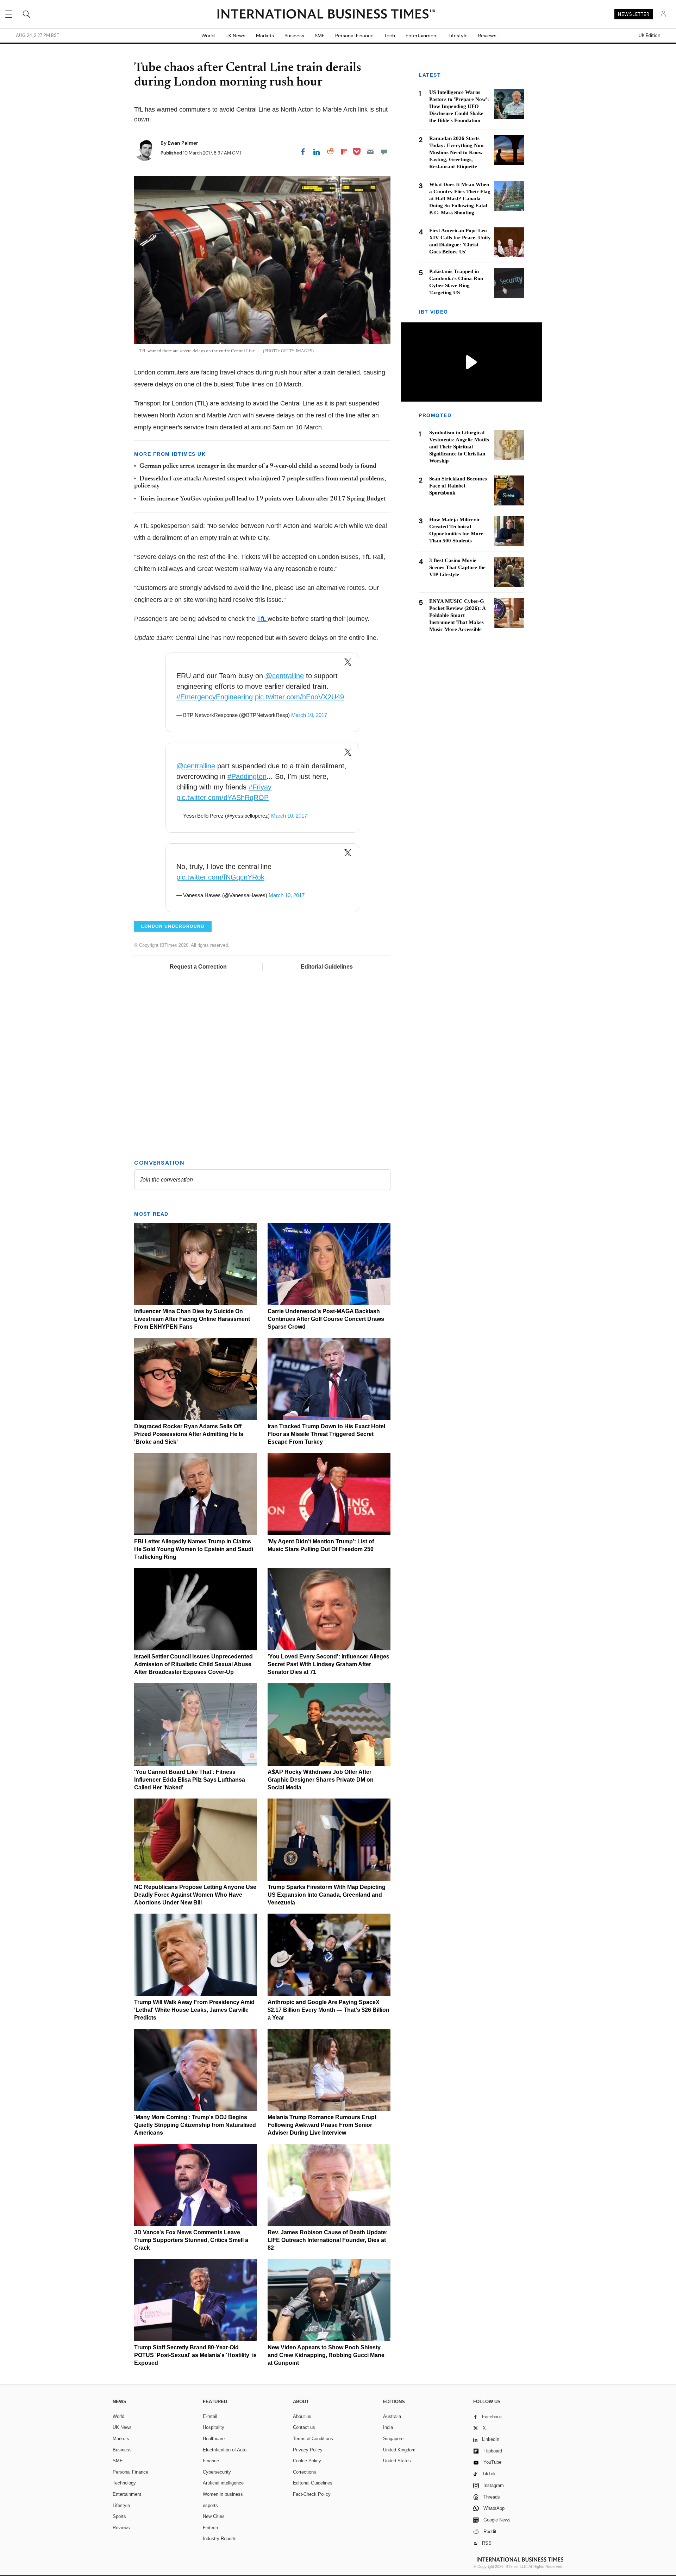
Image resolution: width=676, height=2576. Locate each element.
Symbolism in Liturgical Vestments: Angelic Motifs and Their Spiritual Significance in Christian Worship (459, 447)
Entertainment (422, 36)
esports (210, 2505)
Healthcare (214, 2439)
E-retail (210, 2416)
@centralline (284, 676)
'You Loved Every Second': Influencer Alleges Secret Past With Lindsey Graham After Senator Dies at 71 (328, 1664)
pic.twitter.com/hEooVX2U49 (299, 697)
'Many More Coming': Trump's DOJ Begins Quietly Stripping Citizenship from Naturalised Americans (195, 2125)
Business (294, 36)
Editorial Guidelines (327, 967)
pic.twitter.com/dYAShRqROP (223, 798)
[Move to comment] (384, 152)
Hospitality (214, 2427)
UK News (235, 36)
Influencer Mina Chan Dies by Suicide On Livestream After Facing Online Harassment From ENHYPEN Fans (192, 1319)
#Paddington (247, 776)
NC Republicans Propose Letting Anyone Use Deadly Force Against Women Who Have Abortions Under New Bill (195, 1895)
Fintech (210, 2528)
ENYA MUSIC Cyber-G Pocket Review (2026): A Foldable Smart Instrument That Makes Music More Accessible (457, 615)
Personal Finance (354, 36)
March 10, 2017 (309, 715)
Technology (124, 2483)
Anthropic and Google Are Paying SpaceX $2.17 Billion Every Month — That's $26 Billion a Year (328, 2010)
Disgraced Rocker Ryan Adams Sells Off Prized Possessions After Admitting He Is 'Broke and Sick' (189, 1434)
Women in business (223, 2494)
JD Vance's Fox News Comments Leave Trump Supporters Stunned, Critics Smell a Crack (191, 2240)
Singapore (393, 2439)
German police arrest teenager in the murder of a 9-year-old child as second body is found (258, 466)
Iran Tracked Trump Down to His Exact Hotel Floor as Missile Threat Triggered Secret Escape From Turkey (326, 1434)
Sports (119, 2516)
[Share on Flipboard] (344, 152)
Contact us (304, 2427)
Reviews (487, 36)
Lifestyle (458, 36)
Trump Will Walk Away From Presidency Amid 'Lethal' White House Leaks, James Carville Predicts (194, 2010)
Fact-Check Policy (312, 2494)
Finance (211, 2461)
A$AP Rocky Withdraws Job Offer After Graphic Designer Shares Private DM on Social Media (321, 1780)
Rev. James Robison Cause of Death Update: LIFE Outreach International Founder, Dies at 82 (328, 2240)
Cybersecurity (217, 2472)
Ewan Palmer (183, 143)
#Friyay (260, 787)
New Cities (214, 2516)
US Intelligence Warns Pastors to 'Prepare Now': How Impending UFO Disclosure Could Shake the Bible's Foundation (459, 106)
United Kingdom (399, 2450)
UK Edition (649, 36)
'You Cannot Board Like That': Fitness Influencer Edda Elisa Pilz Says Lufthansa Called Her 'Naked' (190, 1780)
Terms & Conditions (313, 2439)
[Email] (370, 152)
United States (397, 2461)
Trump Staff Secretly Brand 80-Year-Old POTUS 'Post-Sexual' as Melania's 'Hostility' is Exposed (195, 2355)
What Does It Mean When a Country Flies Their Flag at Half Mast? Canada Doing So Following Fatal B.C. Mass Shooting (460, 199)
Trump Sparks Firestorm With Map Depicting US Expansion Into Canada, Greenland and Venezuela (327, 1895)
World (208, 36)
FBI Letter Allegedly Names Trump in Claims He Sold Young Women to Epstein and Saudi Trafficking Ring (194, 1549)
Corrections (305, 2472)
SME (320, 36)
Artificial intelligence (223, 2483)
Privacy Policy (308, 2450)
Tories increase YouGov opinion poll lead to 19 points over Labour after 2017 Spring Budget (262, 499)
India (388, 2427)
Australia (392, 2416)
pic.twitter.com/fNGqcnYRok (220, 877)
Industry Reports (220, 2539)
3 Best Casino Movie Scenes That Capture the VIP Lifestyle (457, 567)
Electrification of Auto (225, 2450)
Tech (390, 36)
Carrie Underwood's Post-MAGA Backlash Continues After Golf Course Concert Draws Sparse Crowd (326, 1319)
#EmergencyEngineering (215, 697)
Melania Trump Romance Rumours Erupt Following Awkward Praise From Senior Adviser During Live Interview (322, 2125)
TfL (262, 619)
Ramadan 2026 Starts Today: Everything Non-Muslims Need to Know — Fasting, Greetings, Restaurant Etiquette (459, 152)
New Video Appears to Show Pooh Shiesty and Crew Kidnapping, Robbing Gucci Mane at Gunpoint (326, 2355)
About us (302, 2416)
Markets (265, 36)
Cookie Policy (307, 2461)
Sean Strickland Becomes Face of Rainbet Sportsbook (458, 486)
